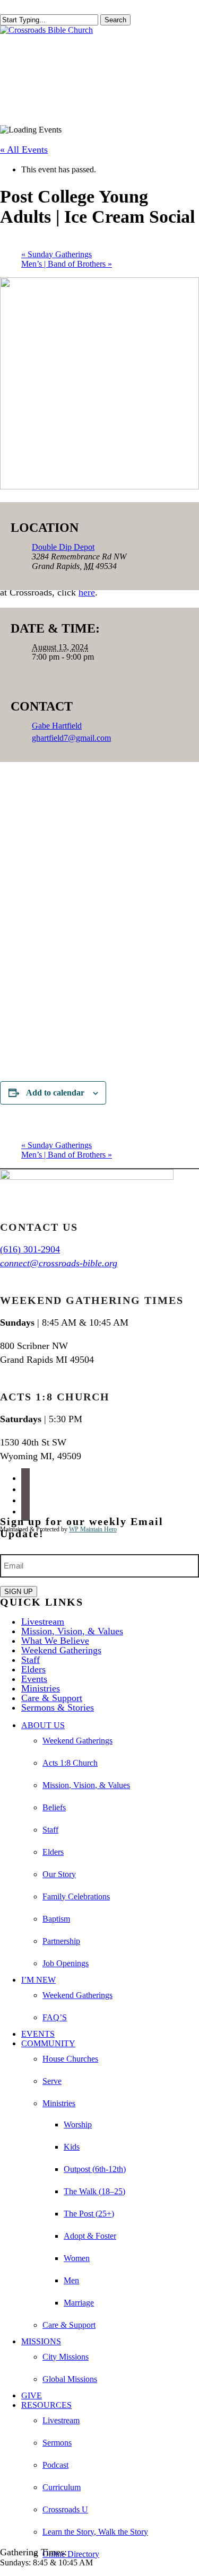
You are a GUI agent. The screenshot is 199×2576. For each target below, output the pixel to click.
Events (34, 1679)
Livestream (43, 1622)
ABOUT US (43, 1725)
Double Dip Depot (63, 547)
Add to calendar (55, 1093)
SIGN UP (19, 1592)
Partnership (61, 1941)
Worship (78, 2124)
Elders (33, 1669)
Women (77, 2258)
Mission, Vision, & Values (72, 1631)
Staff (31, 1660)
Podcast (55, 2465)
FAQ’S (55, 2017)
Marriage (79, 2303)
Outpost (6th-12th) (95, 2169)
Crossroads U (65, 2509)
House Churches (70, 2059)
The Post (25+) (89, 2214)
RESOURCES (46, 2405)
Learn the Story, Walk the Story (95, 2532)
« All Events (24, 150)
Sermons (57, 2443)
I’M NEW (38, 1980)
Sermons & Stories (58, 1707)
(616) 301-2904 (30, 1249)
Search (115, 20)
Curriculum (62, 2487)
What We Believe (55, 1641)
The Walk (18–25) (94, 2191)
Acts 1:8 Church (70, 1763)
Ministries (41, 1688)
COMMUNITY (48, 2043)
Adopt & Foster (90, 2236)
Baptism (56, 1919)
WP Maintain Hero (93, 1529)
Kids (72, 2147)
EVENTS (38, 2034)
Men (71, 2280)
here (87, 592)
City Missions (66, 2357)
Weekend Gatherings (61, 1650)
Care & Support (52, 1698)
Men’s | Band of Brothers (67, 264)
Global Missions (70, 2379)
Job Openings (66, 1963)
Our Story (59, 1874)
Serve (52, 2081)
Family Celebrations (76, 1896)
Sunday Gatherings (57, 254)
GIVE (32, 2395)
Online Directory (71, 2554)
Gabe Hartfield (57, 726)
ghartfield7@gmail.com (71, 738)
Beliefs (54, 1807)
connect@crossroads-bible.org (59, 1263)
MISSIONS (41, 2341)
